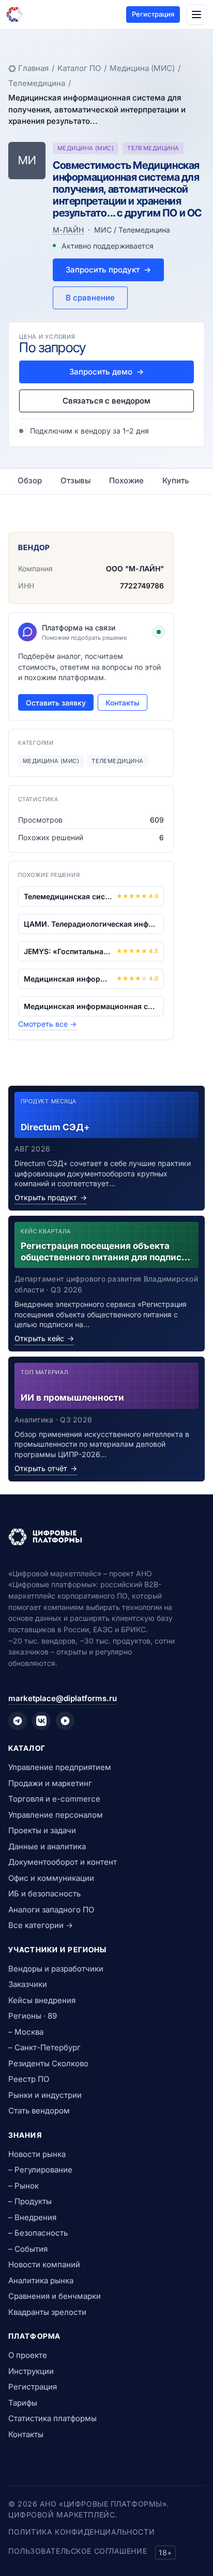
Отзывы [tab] (75, 480)
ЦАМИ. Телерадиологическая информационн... (91, 924)
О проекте (28, 2355)
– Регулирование (40, 2170)
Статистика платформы (52, 2418)
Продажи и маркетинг (50, 1783)
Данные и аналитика (47, 1846)
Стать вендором (39, 2111)
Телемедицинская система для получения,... (68, 896)
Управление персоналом (56, 1815)
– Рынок (24, 2186)
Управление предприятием (60, 1767)
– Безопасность (38, 2233)
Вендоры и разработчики (56, 1969)
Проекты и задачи (42, 1830)
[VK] (41, 1721)
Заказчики (28, 1984)
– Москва (26, 2032)
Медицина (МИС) (142, 68)
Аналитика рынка (41, 2280)
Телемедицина (37, 83)
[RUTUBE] (65, 1721)
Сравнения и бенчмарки (55, 2296)
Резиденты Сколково (48, 2063)
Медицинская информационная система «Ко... (91, 1006)
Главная (33, 68)
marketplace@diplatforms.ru (63, 1698)
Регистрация (153, 14)
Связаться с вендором (106, 401)
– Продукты (30, 2201)
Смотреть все (47, 1024)
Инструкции (31, 2371)
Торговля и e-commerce (54, 1799)
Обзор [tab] (30, 480)
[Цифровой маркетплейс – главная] (14, 15)
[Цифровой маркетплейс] (106, 1537)
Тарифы (23, 2403)
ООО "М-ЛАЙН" (135, 569)
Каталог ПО (79, 68)
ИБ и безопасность (44, 1894)
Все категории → (41, 1925)
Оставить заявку (56, 703)
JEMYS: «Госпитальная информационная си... (68, 951)
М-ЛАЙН (68, 230)
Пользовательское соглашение (78, 2551)
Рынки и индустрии (45, 2095)
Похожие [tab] (126, 480)
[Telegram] (18, 1721)
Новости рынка (37, 2154)
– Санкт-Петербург (44, 2047)
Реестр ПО (29, 2079)
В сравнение (90, 298)
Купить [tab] (176, 480)
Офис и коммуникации (51, 1878)
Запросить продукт (108, 270)
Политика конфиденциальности (81, 2532)
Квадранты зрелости (47, 2312)
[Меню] (196, 15)
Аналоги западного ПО (51, 1910)
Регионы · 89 (33, 2016)
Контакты (123, 703)
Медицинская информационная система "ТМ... (68, 979)
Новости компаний (44, 2264)
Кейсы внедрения (42, 2000)
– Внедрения (32, 2217)
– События (28, 2249)
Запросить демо (106, 372)
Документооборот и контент (63, 1862)
